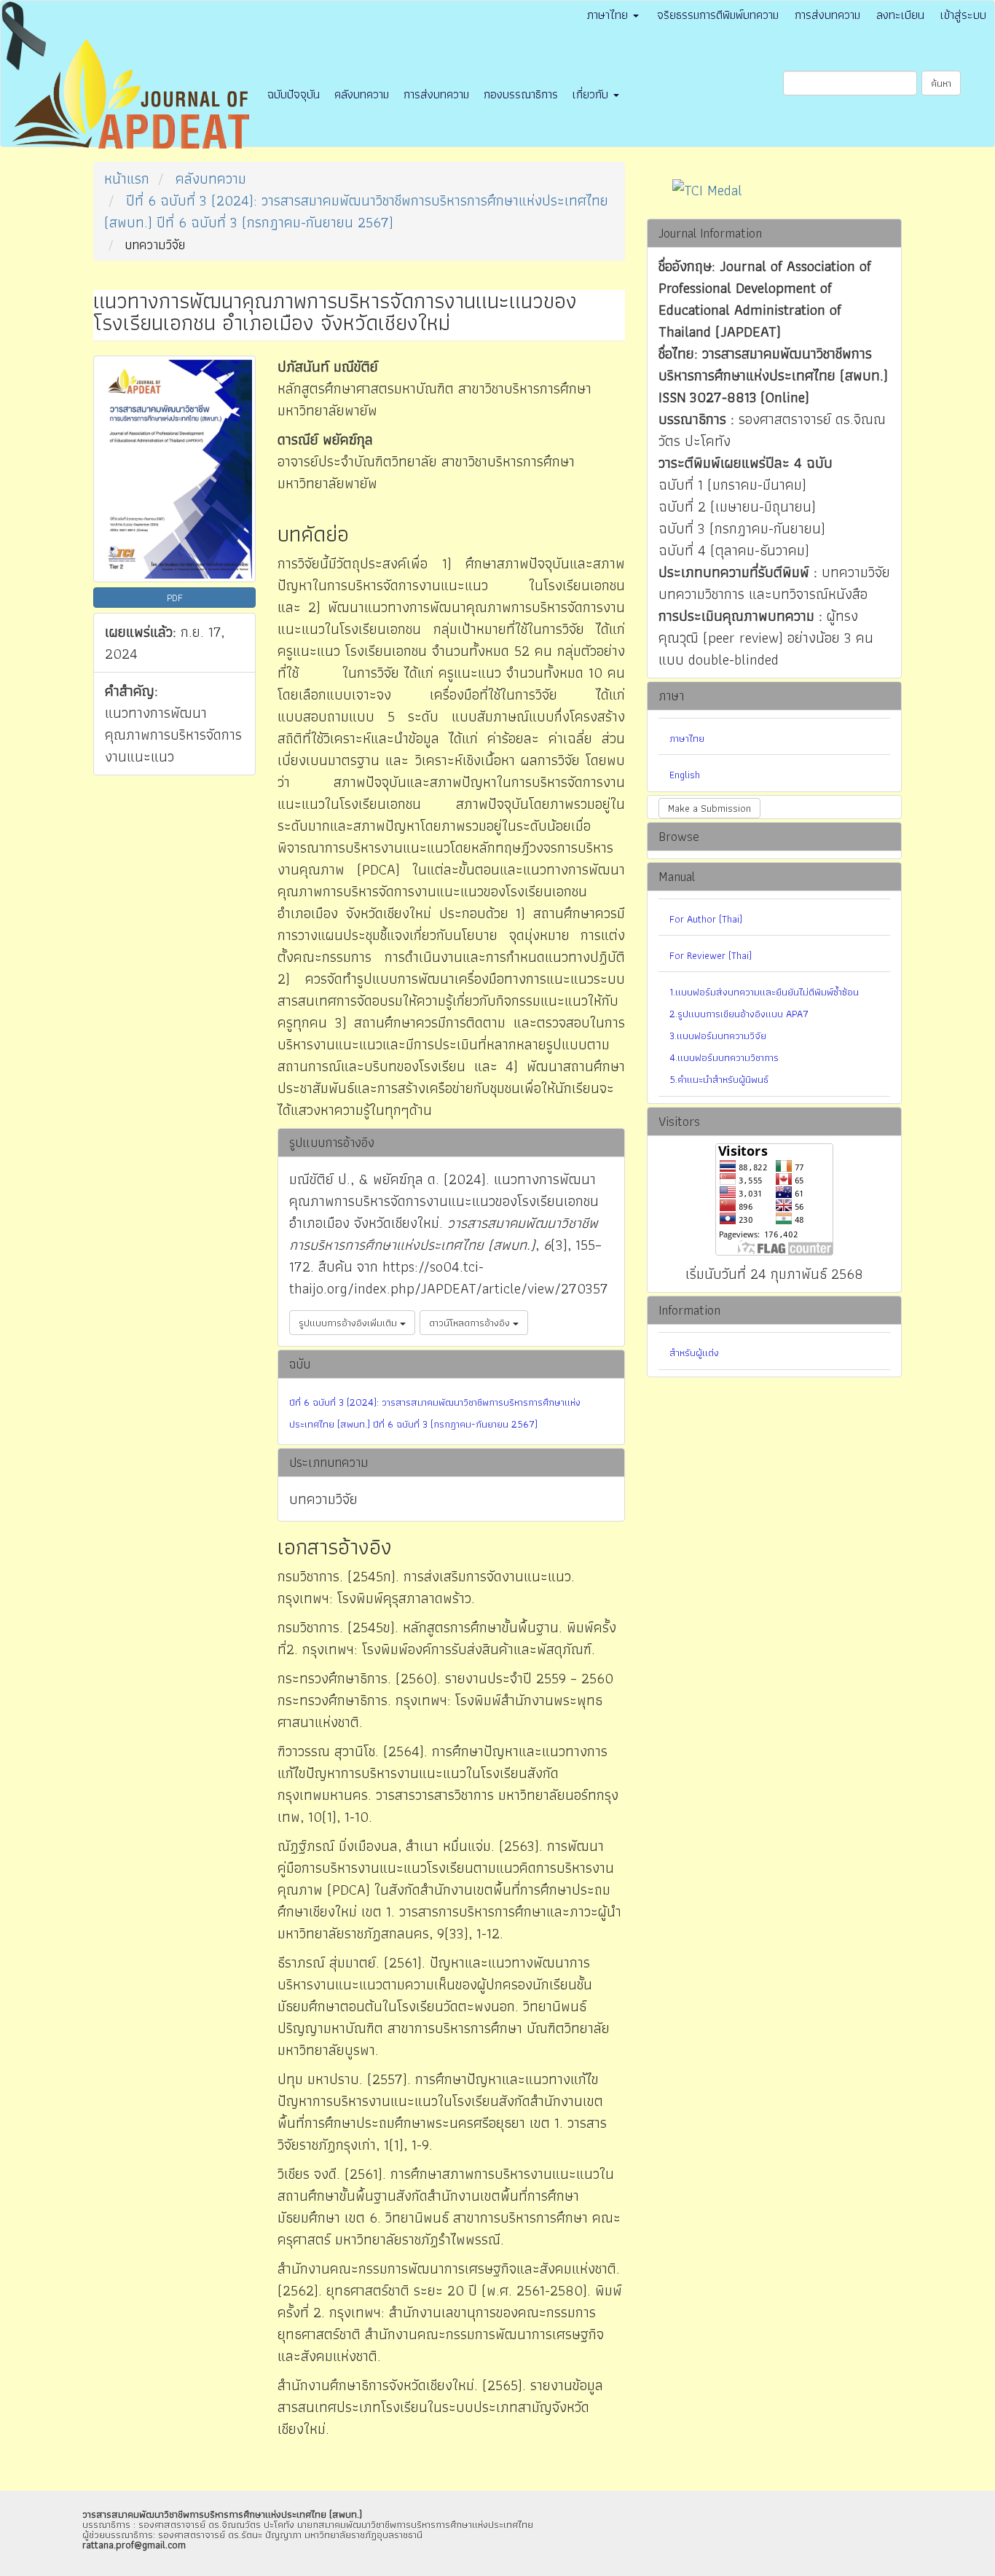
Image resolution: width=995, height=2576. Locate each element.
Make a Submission (709, 808)
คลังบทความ (362, 94)
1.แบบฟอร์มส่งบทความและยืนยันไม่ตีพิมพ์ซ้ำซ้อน (764, 992)
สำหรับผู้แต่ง (694, 1352)
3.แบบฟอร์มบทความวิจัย (718, 1036)
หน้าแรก (127, 179)
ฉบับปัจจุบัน (294, 94)
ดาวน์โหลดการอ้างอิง (471, 1323)
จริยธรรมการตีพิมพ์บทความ (718, 15)
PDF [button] (175, 598)
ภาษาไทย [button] (609, 15)
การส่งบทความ (827, 15)
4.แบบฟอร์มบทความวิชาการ (724, 1057)
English (685, 775)
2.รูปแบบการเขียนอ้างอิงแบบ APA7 (739, 1014)
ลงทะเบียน (900, 15)
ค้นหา (941, 83)
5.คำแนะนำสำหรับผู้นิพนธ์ (719, 1079)
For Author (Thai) (706, 919)
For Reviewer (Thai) (711, 955)
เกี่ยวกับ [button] (592, 94)
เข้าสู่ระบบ (963, 15)
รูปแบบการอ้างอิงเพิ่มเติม (349, 1323)
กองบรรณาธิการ (521, 94)
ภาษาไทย (687, 738)
